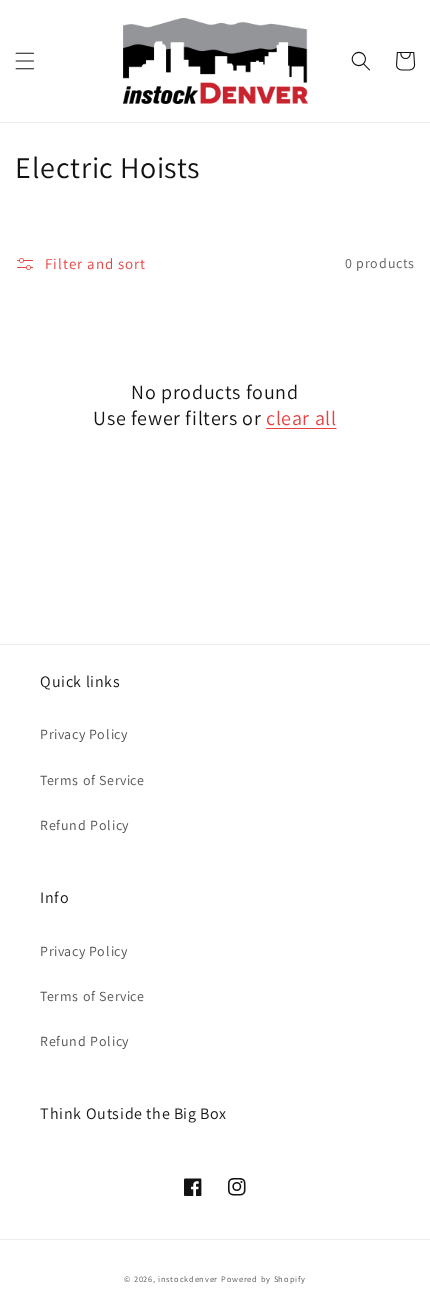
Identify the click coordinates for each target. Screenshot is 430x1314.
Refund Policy (84, 825)
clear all (301, 418)
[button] (25, 61)
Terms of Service (92, 780)
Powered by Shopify (263, 1278)
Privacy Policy (83, 734)
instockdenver (188, 1278)
